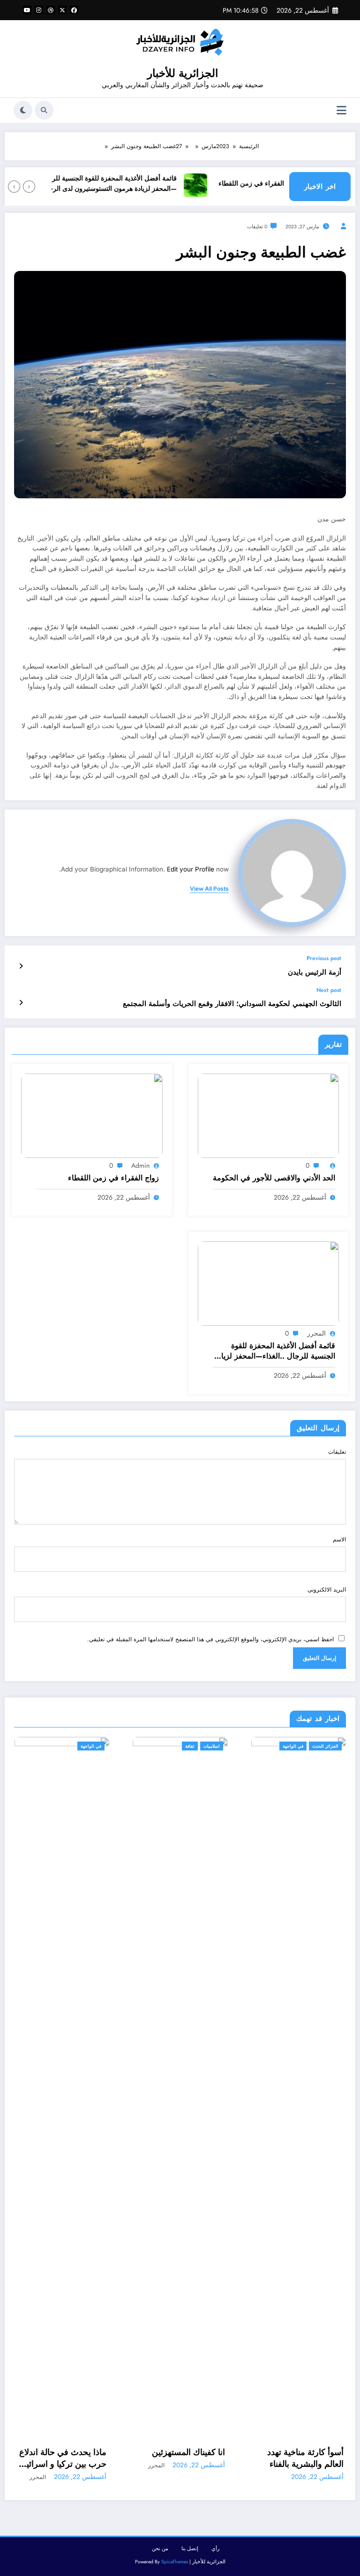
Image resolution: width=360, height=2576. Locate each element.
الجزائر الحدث (325, 1746)
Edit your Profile (191, 869)
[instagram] (39, 10)
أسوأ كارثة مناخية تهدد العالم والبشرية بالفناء (305, 2458)
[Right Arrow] (14, 187)
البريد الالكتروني (327, 1590)
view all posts (209, 889)
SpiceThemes (175, 2562)
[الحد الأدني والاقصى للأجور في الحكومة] (269, 1115)
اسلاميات (212, 1746)
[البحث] (44, 110)
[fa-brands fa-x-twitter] (62, 10)
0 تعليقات (257, 227)
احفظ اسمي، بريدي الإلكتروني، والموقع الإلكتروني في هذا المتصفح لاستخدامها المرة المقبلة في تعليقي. (210, 1639)
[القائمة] (341, 110)
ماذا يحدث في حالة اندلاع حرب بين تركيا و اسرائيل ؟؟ (63, 2458)
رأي (215, 2549)
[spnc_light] (23, 110)
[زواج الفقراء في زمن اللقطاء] (92, 1115)
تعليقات (337, 1452)
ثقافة (190, 1746)
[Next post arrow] (21, 1003)
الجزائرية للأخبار (183, 73)
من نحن (160, 2549)
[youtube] (27, 10)
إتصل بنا (190, 2549)
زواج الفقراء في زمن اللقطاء (274, 184)
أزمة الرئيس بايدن (315, 973)
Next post (329, 990)
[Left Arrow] (29, 187)
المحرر (316, 1333)
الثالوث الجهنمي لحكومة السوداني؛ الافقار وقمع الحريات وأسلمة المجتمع (232, 1004)
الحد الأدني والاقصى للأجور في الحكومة (274, 1178)
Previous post (324, 958)
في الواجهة (91, 1746)
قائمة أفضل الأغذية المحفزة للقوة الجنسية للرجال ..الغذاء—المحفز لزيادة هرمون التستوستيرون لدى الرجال (114, 184)
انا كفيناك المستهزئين (188, 2452)
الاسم (339, 1540)
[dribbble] (51, 10)
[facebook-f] (74, 10)
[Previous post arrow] (21, 966)
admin (140, 1165)
